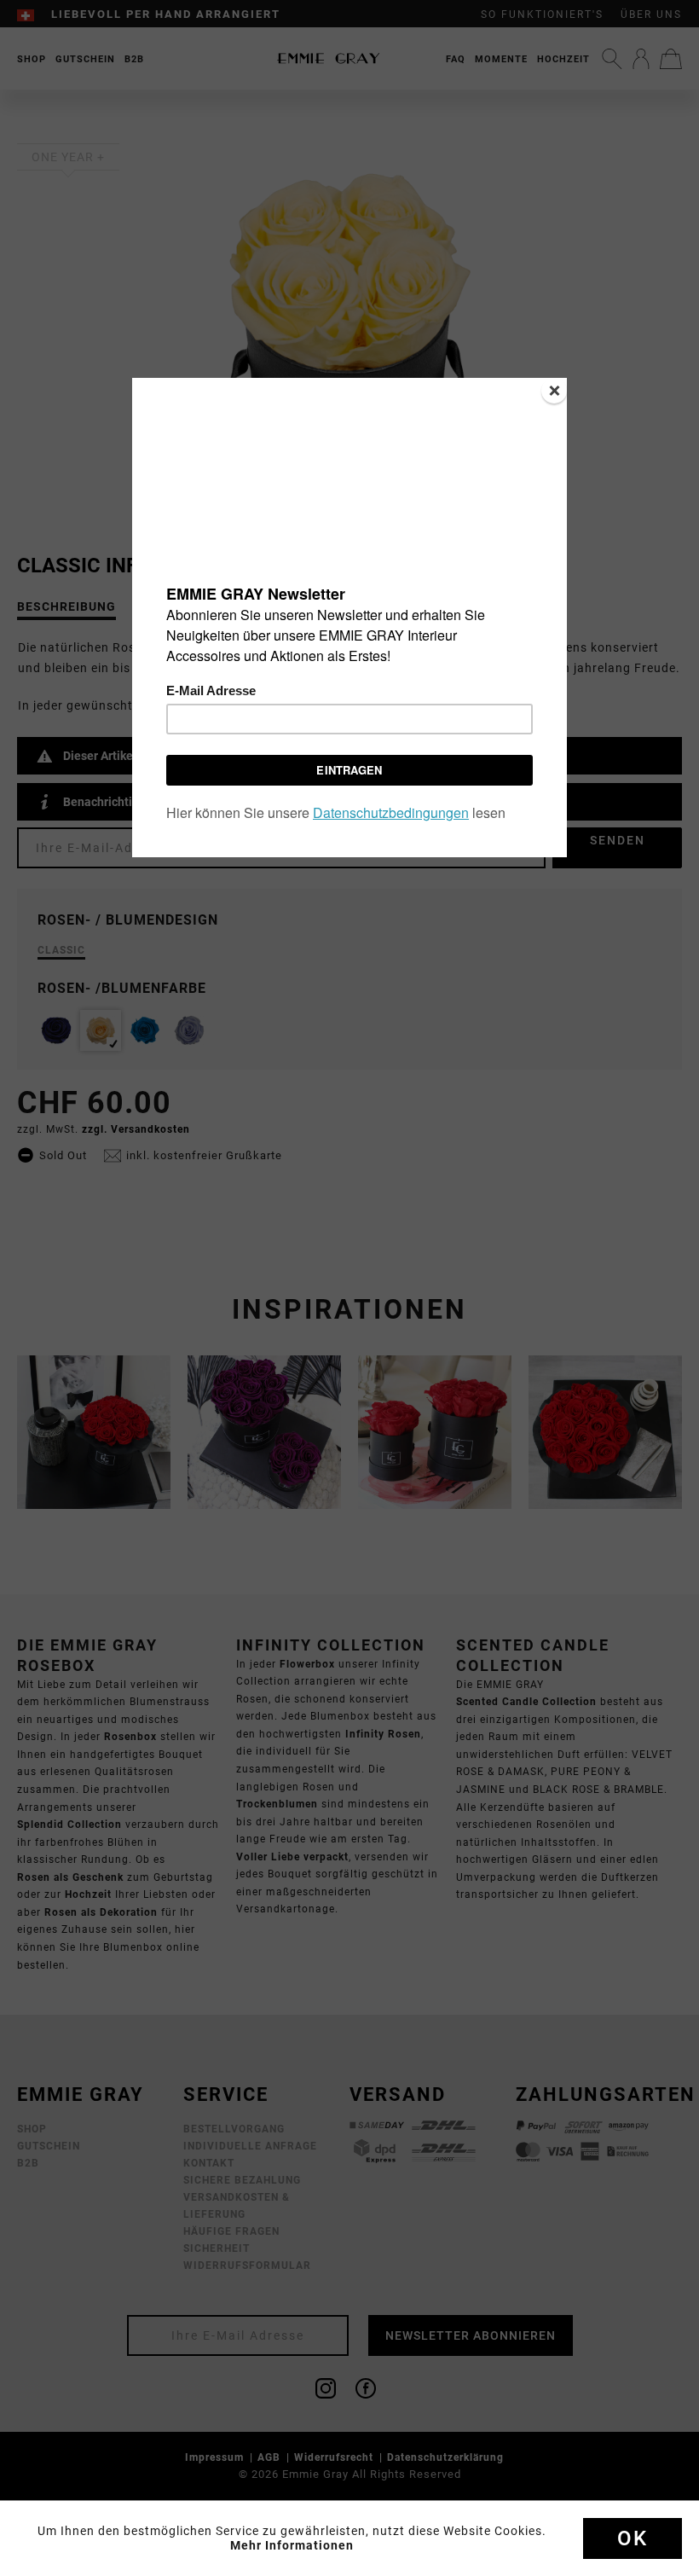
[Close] (554, 391)
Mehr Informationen (292, 2545)
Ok (633, 2538)
